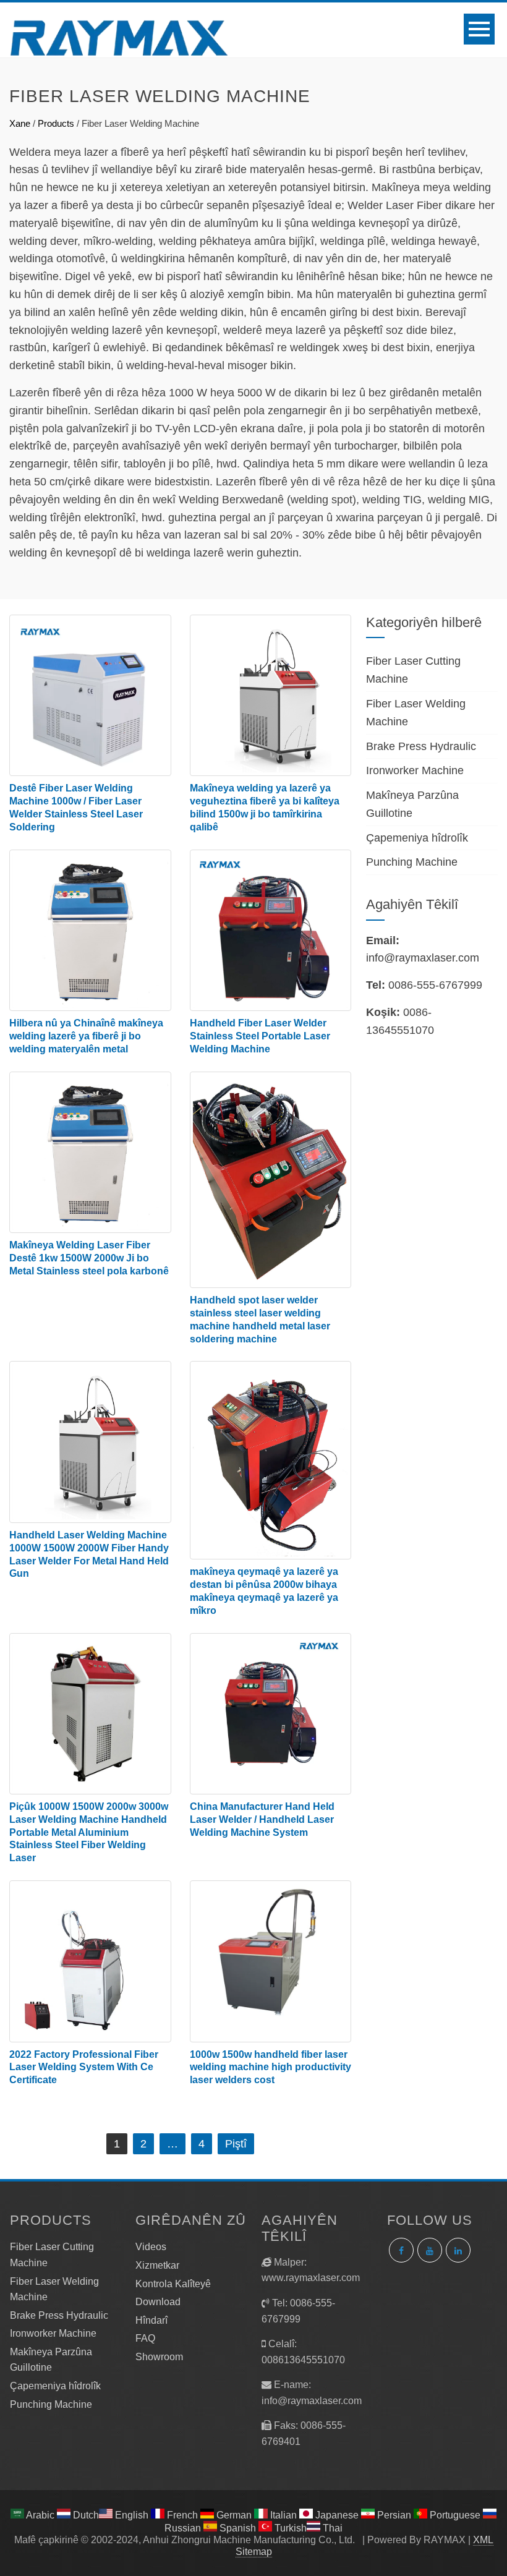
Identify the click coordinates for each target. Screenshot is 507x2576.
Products (56, 123)
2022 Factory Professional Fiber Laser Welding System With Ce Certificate (84, 2067)
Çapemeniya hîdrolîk (417, 838)
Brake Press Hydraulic (421, 746)
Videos (151, 2247)
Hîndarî (151, 2320)
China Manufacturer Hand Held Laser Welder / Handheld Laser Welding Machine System (262, 1819)
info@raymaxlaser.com (423, 958)
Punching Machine (412, 862)
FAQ (145, 2338)
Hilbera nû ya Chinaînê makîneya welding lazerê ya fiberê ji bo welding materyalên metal (86, 1036)
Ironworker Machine (415, 770)
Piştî (236, 2144)
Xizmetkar (157, 2265)
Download (158, 2302)
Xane (20, 123)
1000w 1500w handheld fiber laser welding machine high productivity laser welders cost (271, 2067)
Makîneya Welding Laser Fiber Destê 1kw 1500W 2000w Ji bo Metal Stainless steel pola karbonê (89, 1258)
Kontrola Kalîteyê (173, 2284)
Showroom (159, 2357)
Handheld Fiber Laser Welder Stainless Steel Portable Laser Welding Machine (260, 1036)
